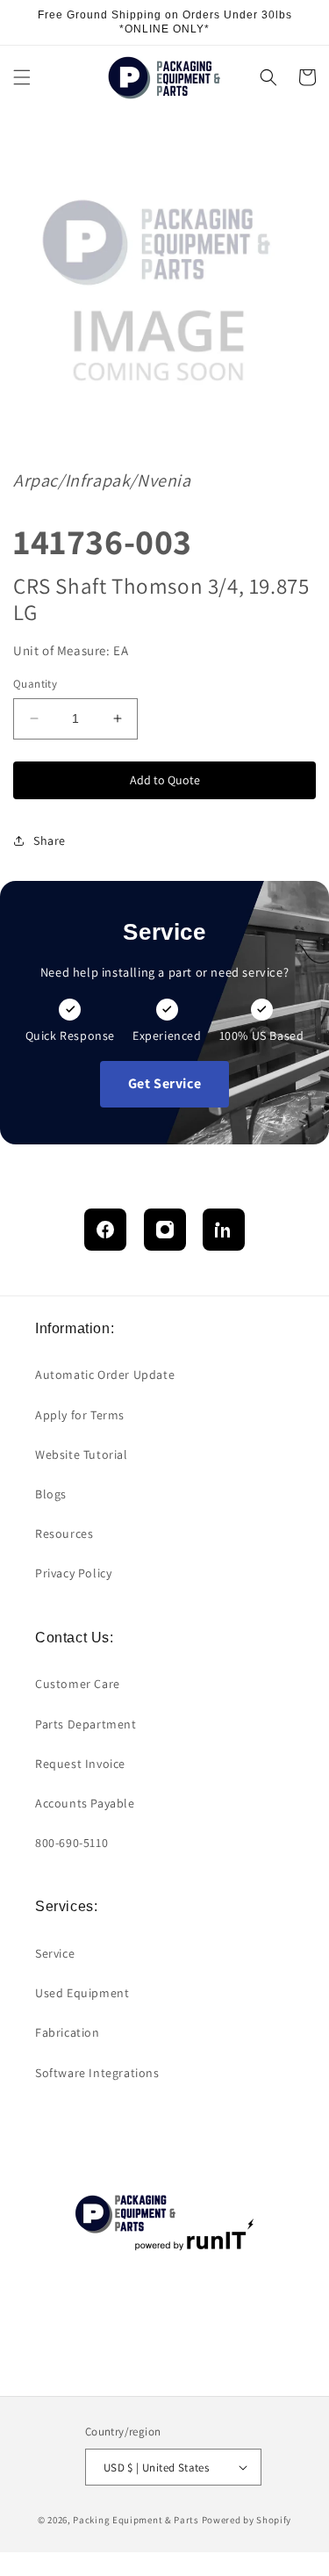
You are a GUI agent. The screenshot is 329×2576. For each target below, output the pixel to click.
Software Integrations (97, 2073)
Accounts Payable (85, 1803)
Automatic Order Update (105, 1375)
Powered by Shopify (247, 2520)
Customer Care (78, 1684)
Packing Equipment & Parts (136, 2520)
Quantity (35, 684)
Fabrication (68, 2032)
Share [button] (50, 841)
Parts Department (86, 1724)
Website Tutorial (82, 1454)
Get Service (165, 1083)
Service (55, 1953)
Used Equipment (82, 1993)
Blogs (51, 1494)
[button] (22, 77)
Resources (64, 1533)
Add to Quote (165, 780)
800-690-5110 (72, 1843)
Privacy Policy (73, 1573)
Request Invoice (80, 1764)
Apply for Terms (80, 1415)
